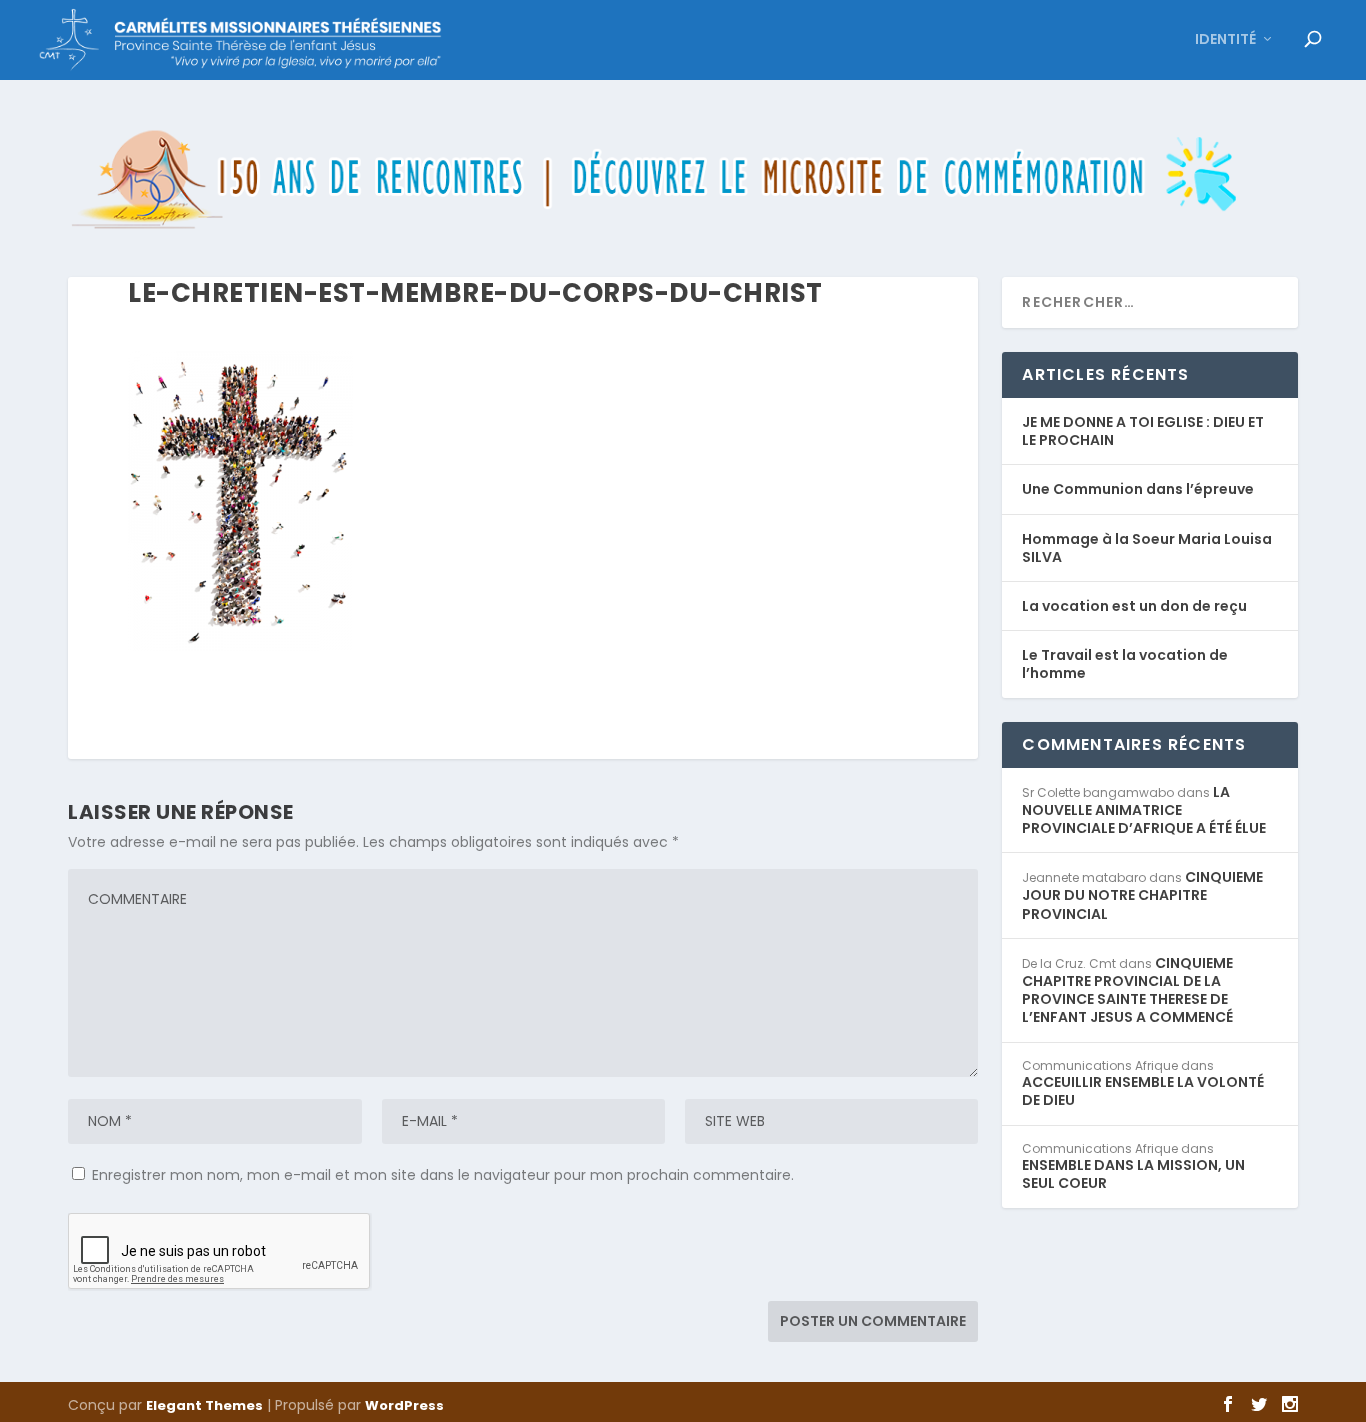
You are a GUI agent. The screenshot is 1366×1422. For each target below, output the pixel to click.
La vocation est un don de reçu (1134, 606)
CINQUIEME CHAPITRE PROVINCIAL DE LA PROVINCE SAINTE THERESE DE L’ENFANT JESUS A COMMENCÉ (1127, 990)
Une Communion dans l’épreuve (1138, 489)
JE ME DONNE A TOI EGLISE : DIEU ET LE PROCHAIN (1143, 431)
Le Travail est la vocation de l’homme (1125, 664)
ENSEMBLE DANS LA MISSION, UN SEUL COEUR (1133, 1174)
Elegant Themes (204, 1405)
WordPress (404, 1405)
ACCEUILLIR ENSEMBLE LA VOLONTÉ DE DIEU (1143, 1091)
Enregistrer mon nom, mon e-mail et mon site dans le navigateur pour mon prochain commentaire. (443, 1175)
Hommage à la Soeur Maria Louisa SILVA (1147, 548)
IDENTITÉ (1225, 40)
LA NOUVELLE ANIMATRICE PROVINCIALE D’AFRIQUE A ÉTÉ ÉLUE (1144, 810)
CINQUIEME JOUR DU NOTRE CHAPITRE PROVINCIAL (1142, 895)
